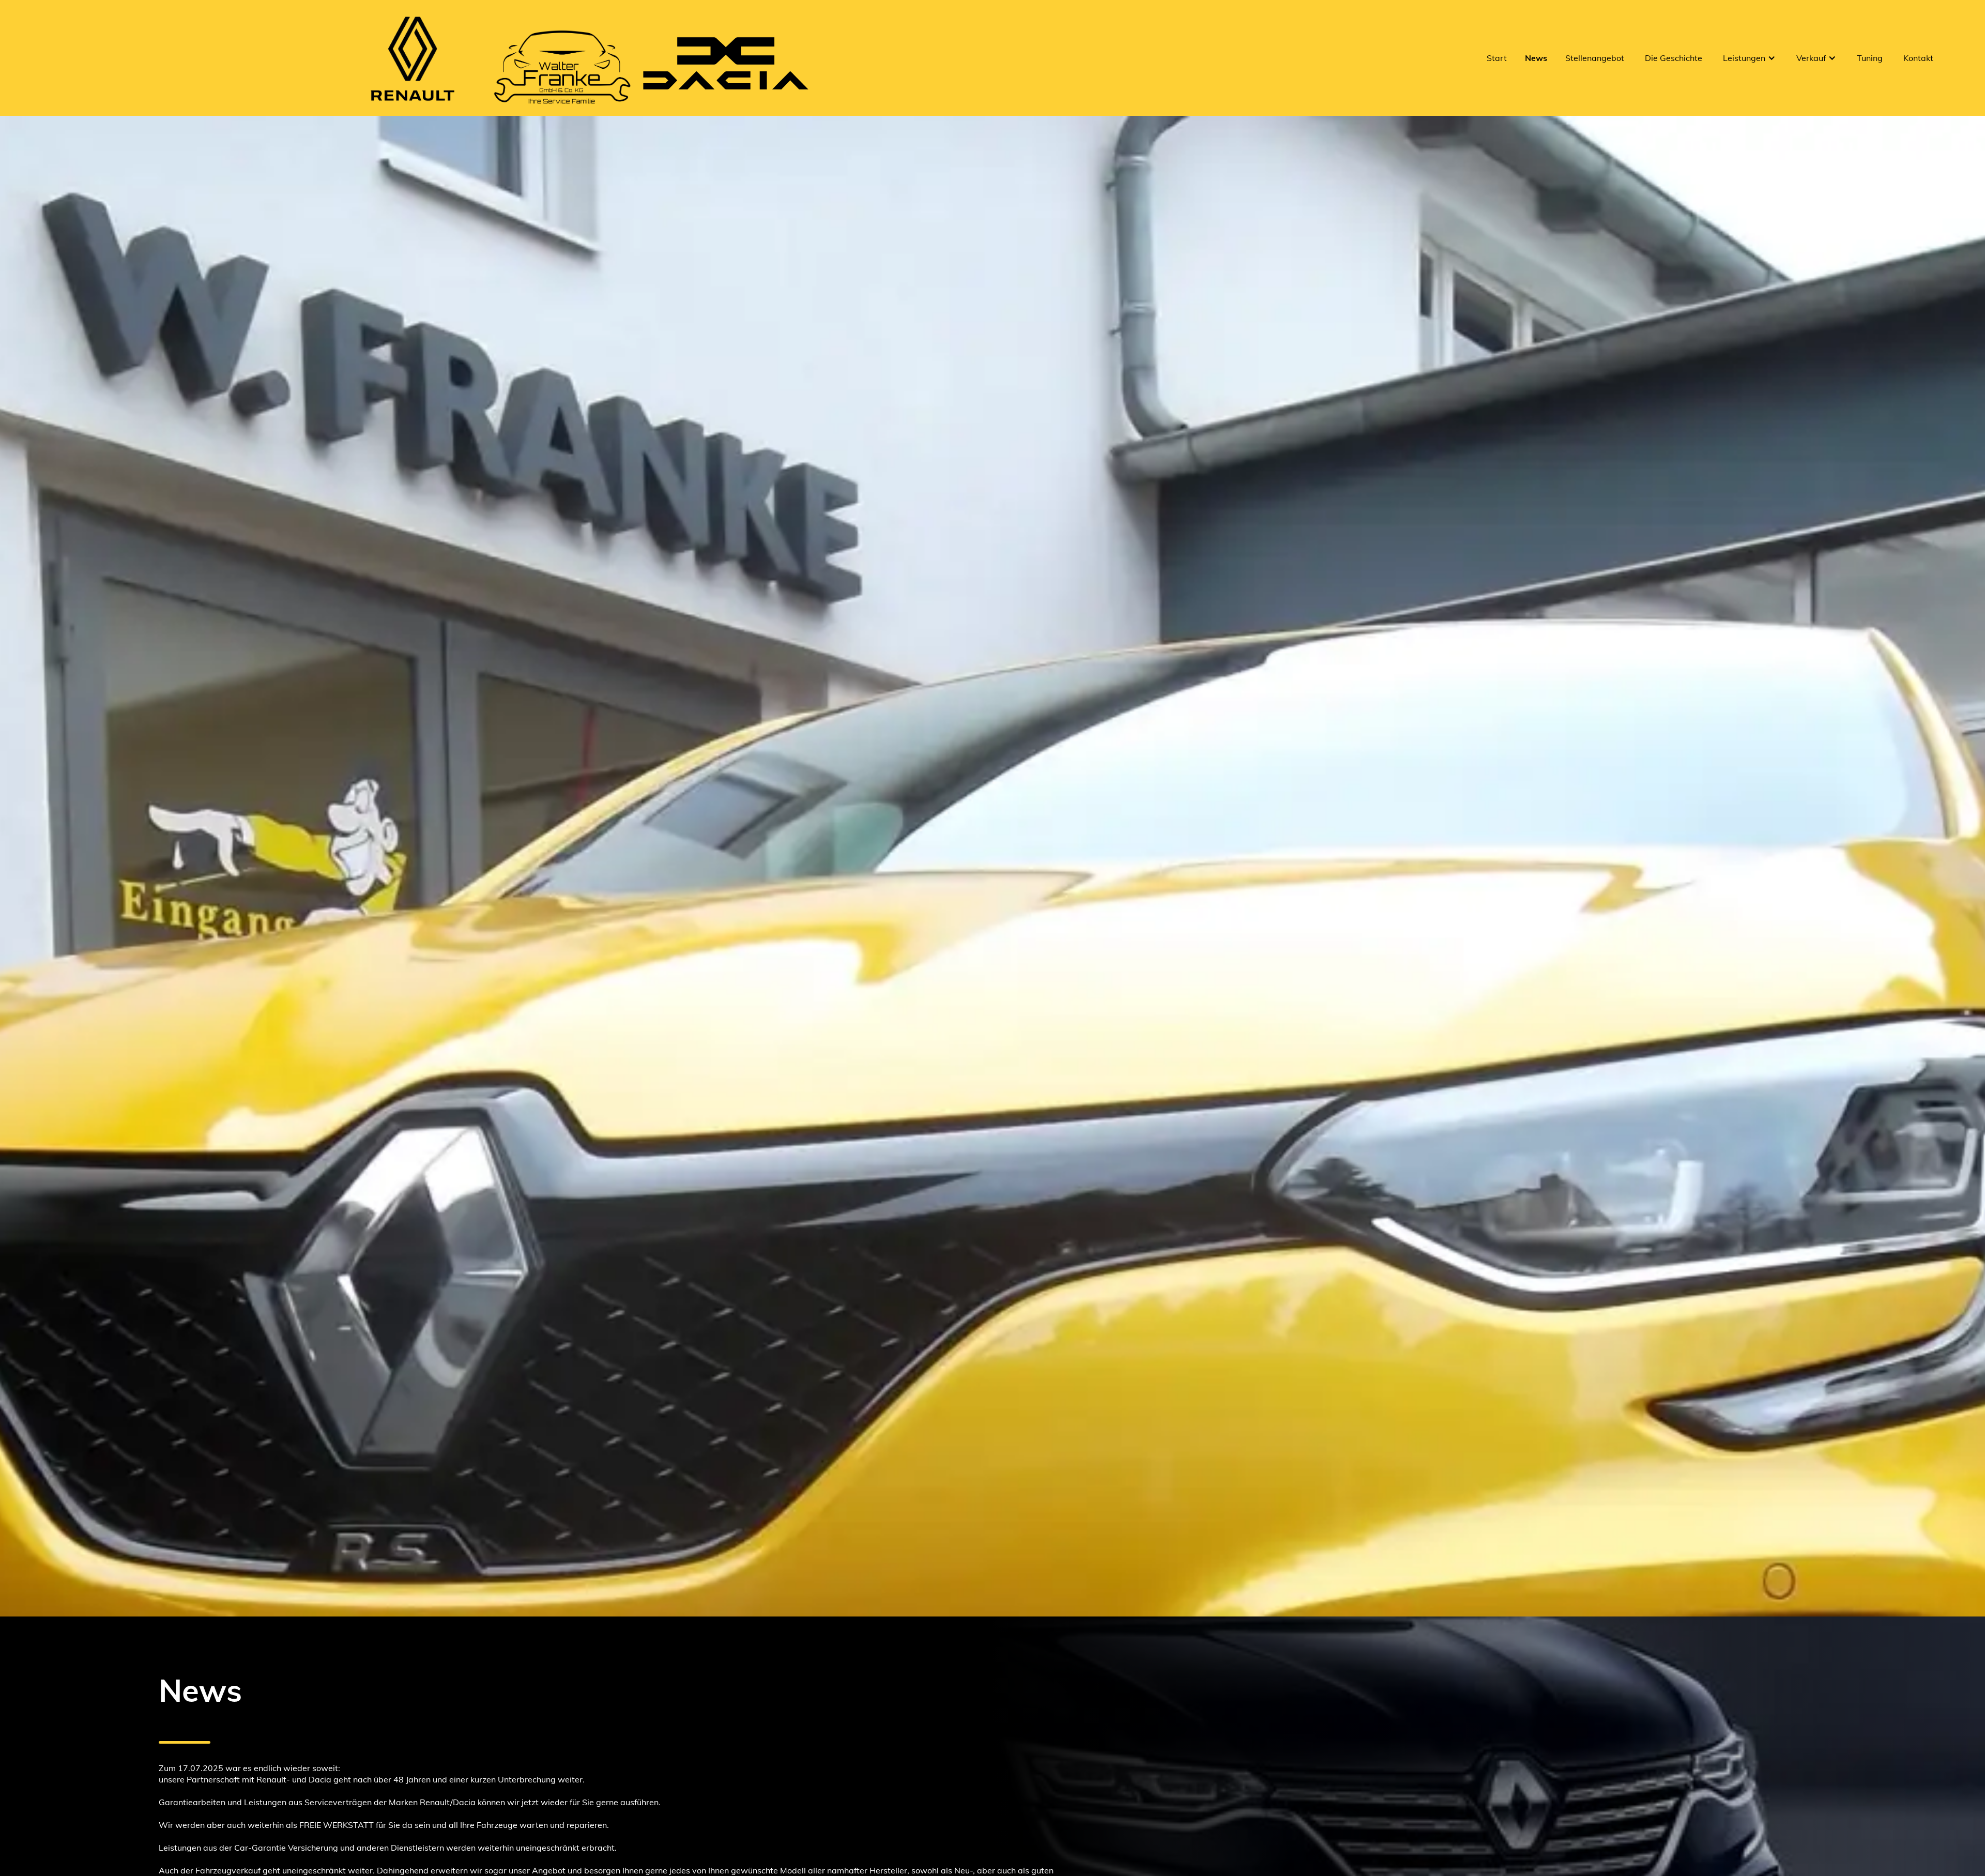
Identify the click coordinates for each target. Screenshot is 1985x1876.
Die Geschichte (1674, 58)
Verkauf (1811, 58)
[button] (1749, 58)
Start (1497, 58)
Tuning (1870, 58)
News (1536, 58)
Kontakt (1918, 58)
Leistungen (1744, 58)
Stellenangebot (1595, 58)
